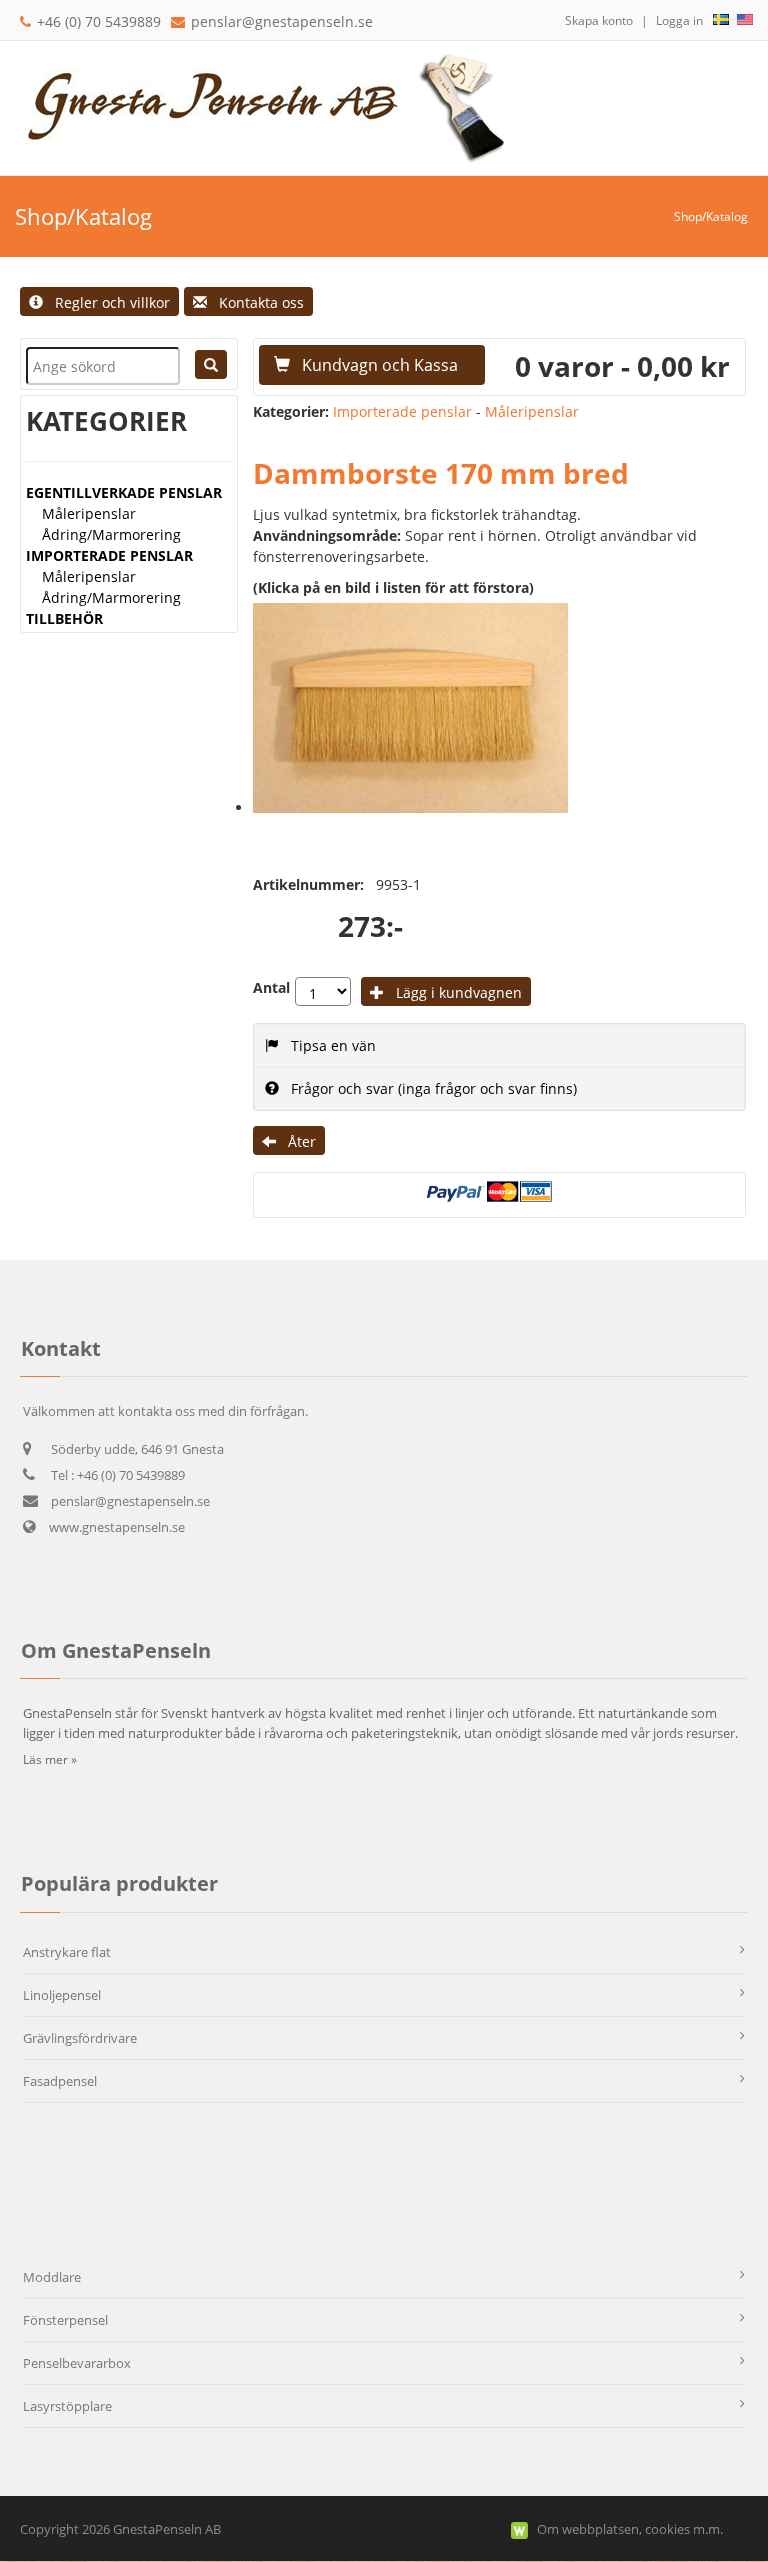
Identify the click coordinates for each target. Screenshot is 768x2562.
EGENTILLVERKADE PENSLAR (124, 492)
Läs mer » (50, 1759)
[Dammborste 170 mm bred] (410, 708)
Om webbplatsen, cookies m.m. (630, 2529)
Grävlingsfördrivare (80, 2038)
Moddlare (52, 2277)
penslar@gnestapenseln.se (282, 21)
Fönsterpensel (65, 2320)
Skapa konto (599, 20)
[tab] (499, 1045)
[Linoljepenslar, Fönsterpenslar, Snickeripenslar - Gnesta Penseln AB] (260, 106)
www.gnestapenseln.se (115, 1527)
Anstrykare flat (67, 1952)
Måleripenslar (89, 513)
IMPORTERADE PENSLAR (109, 555)
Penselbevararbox (77, 2363)
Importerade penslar (402, 411)
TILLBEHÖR (64, 618)
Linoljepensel (62, 1995)
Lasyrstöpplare (67, 2406)
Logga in (679, 20)
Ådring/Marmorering (111, 534)
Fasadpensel (60, 2081)
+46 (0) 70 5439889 (99, 21)
